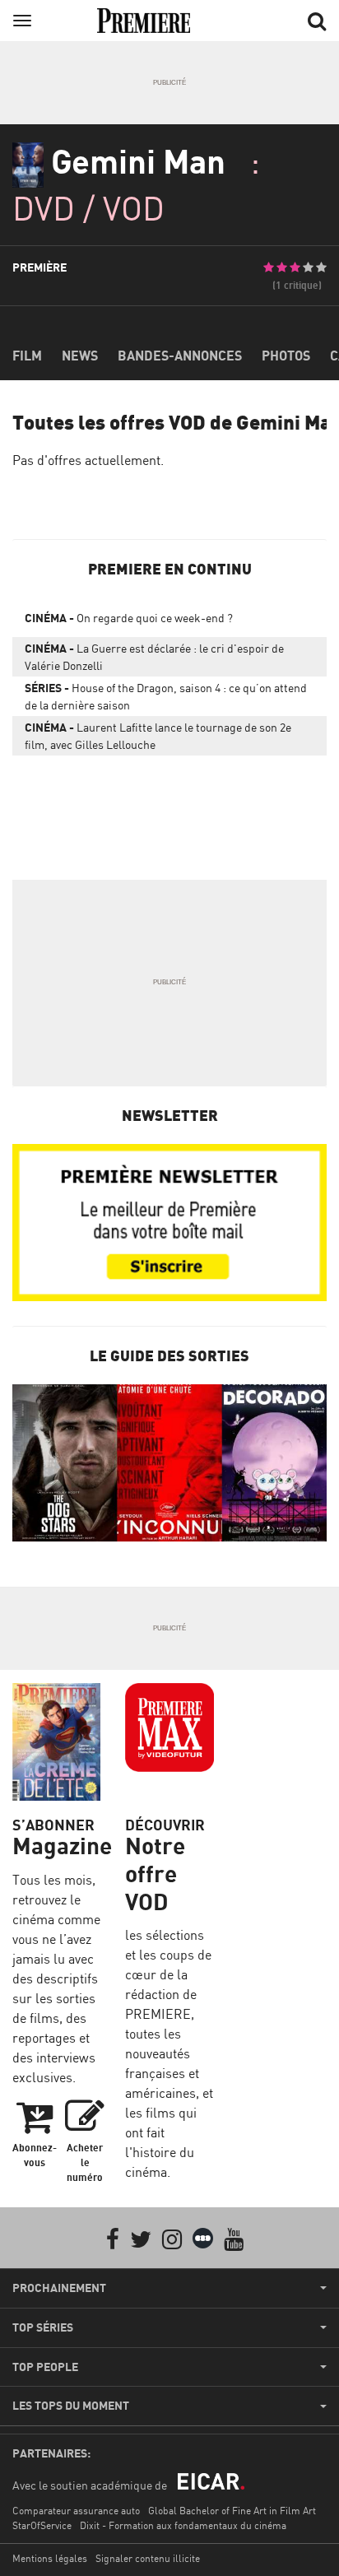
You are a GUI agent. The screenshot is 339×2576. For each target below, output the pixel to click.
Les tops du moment (71, 2406)
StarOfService (42, 2525)
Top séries (43, 2327)
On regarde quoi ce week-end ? (129, 618)
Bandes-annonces (180, 356)
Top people (45, 2367)
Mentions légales (50, 2558)
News (80, 356)
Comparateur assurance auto (76, 2511)
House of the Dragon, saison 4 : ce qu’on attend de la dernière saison (166, 696)
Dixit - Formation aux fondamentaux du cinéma (183, 2525)
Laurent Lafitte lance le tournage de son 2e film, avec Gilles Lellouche (158, 736)
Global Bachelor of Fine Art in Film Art (232, 2511)
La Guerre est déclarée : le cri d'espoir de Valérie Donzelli (154, 657)
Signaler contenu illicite (148, 2558)
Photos (286, 356)
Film (27, 356)
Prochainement (59, 2288)
